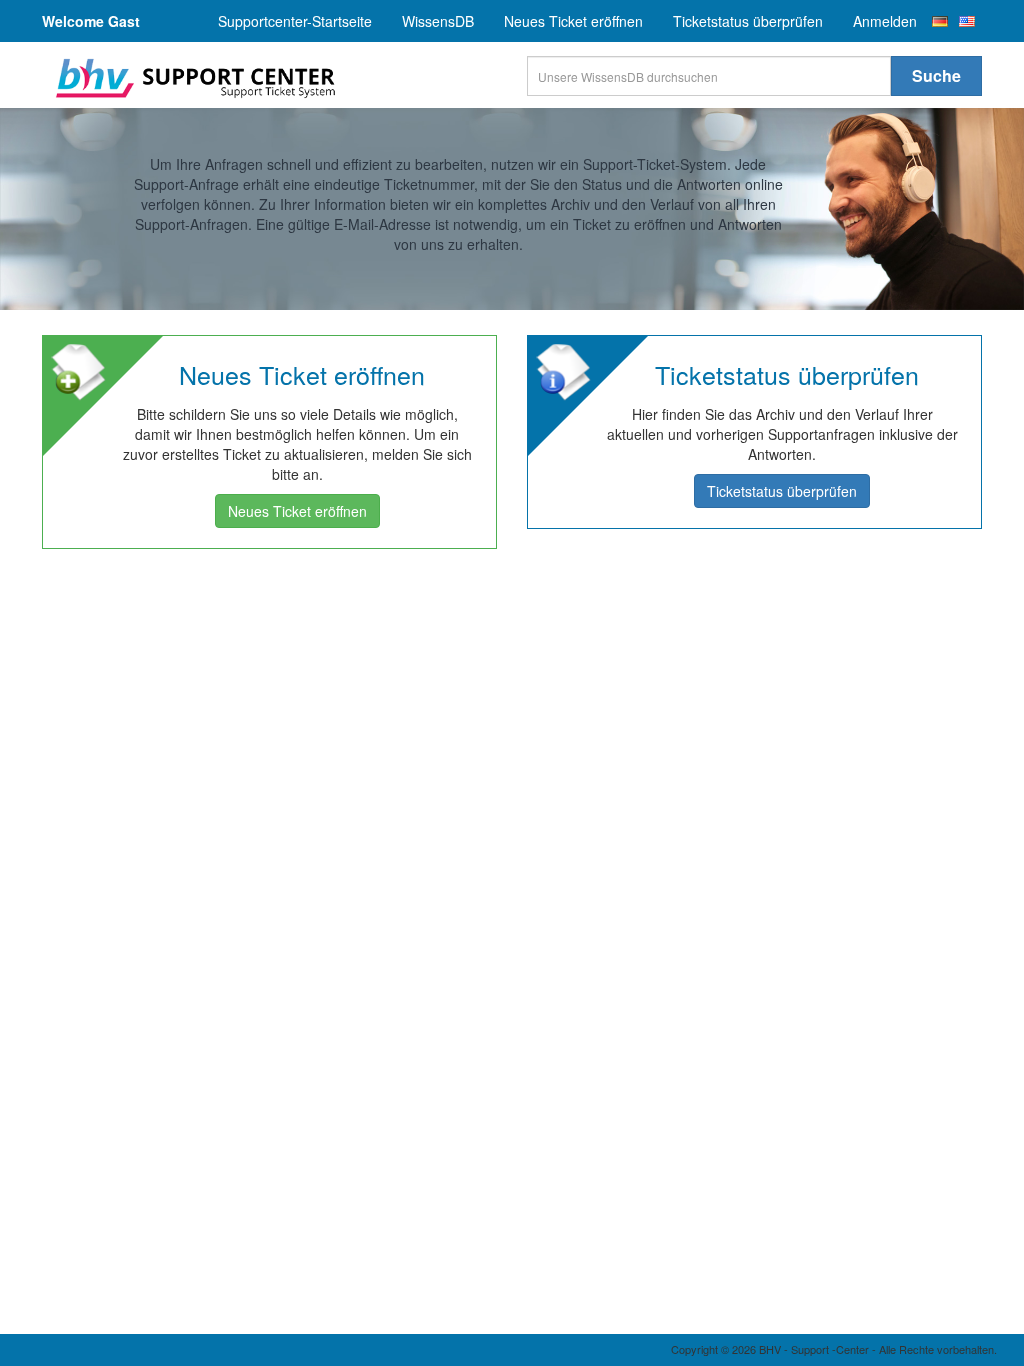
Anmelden (885, 21)
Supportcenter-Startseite (295, 21)
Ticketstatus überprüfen (748, 21)
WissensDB (438, 21)
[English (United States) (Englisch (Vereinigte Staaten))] (967, 21)
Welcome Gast (91, 21)
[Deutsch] (940, 21)
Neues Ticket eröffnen (573, 21)
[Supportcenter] (192, 78)
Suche (936, 75)
